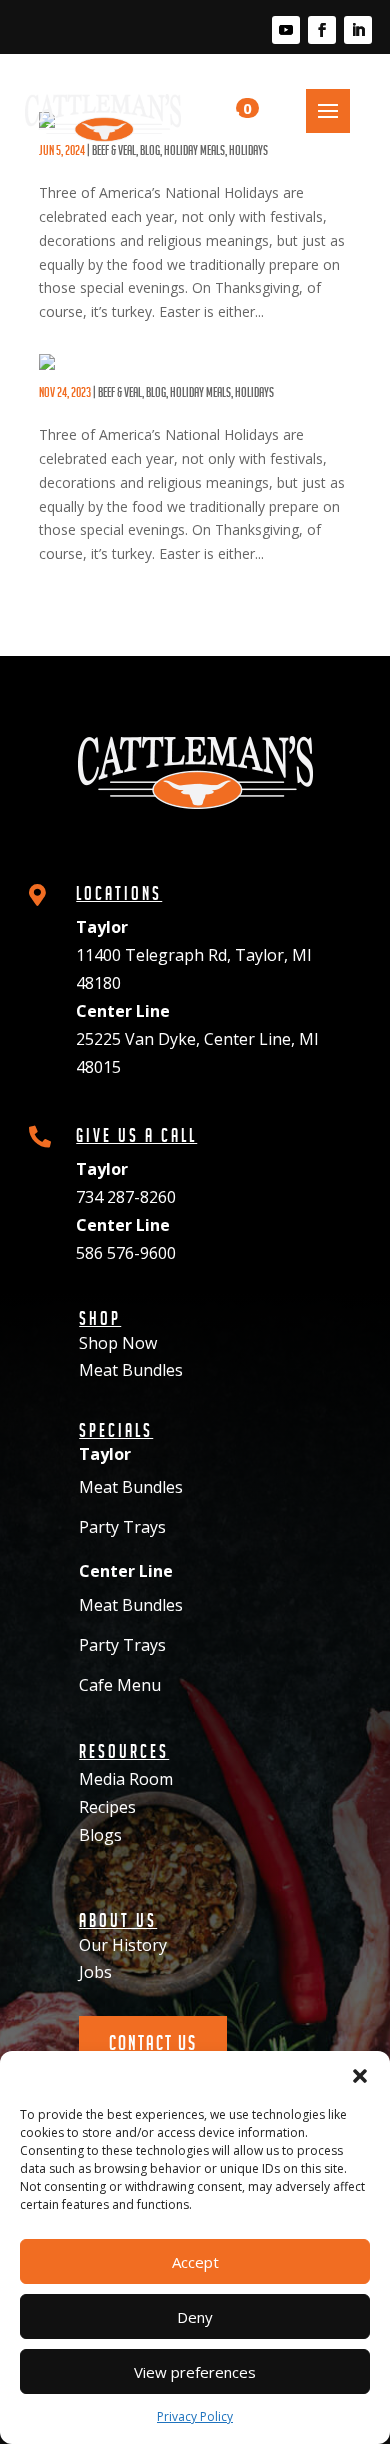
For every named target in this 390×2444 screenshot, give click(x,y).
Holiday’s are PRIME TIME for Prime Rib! (155, 379)
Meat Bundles (131, 1370)
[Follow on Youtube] (286, 30)
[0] (222, 118)
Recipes (107, 1807)
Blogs (100, 1835)
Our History (123, 1945)
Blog (156, 392)
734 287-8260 (126, 1197)
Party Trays (122, 1527)
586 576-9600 (126, 1253)
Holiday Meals (200, 392)
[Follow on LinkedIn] (358, 30)
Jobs (95, 1972)
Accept (195, 2262)
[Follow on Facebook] (322, 30)
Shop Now (118, 1343)
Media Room (126, 1779)
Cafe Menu (120, 1685)
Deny (195, 2317)
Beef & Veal (120, 392)
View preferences (195, 2372)
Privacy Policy (195, 2416)
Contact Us (153, 2043)
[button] (360, 2076)
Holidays (254, 392)
